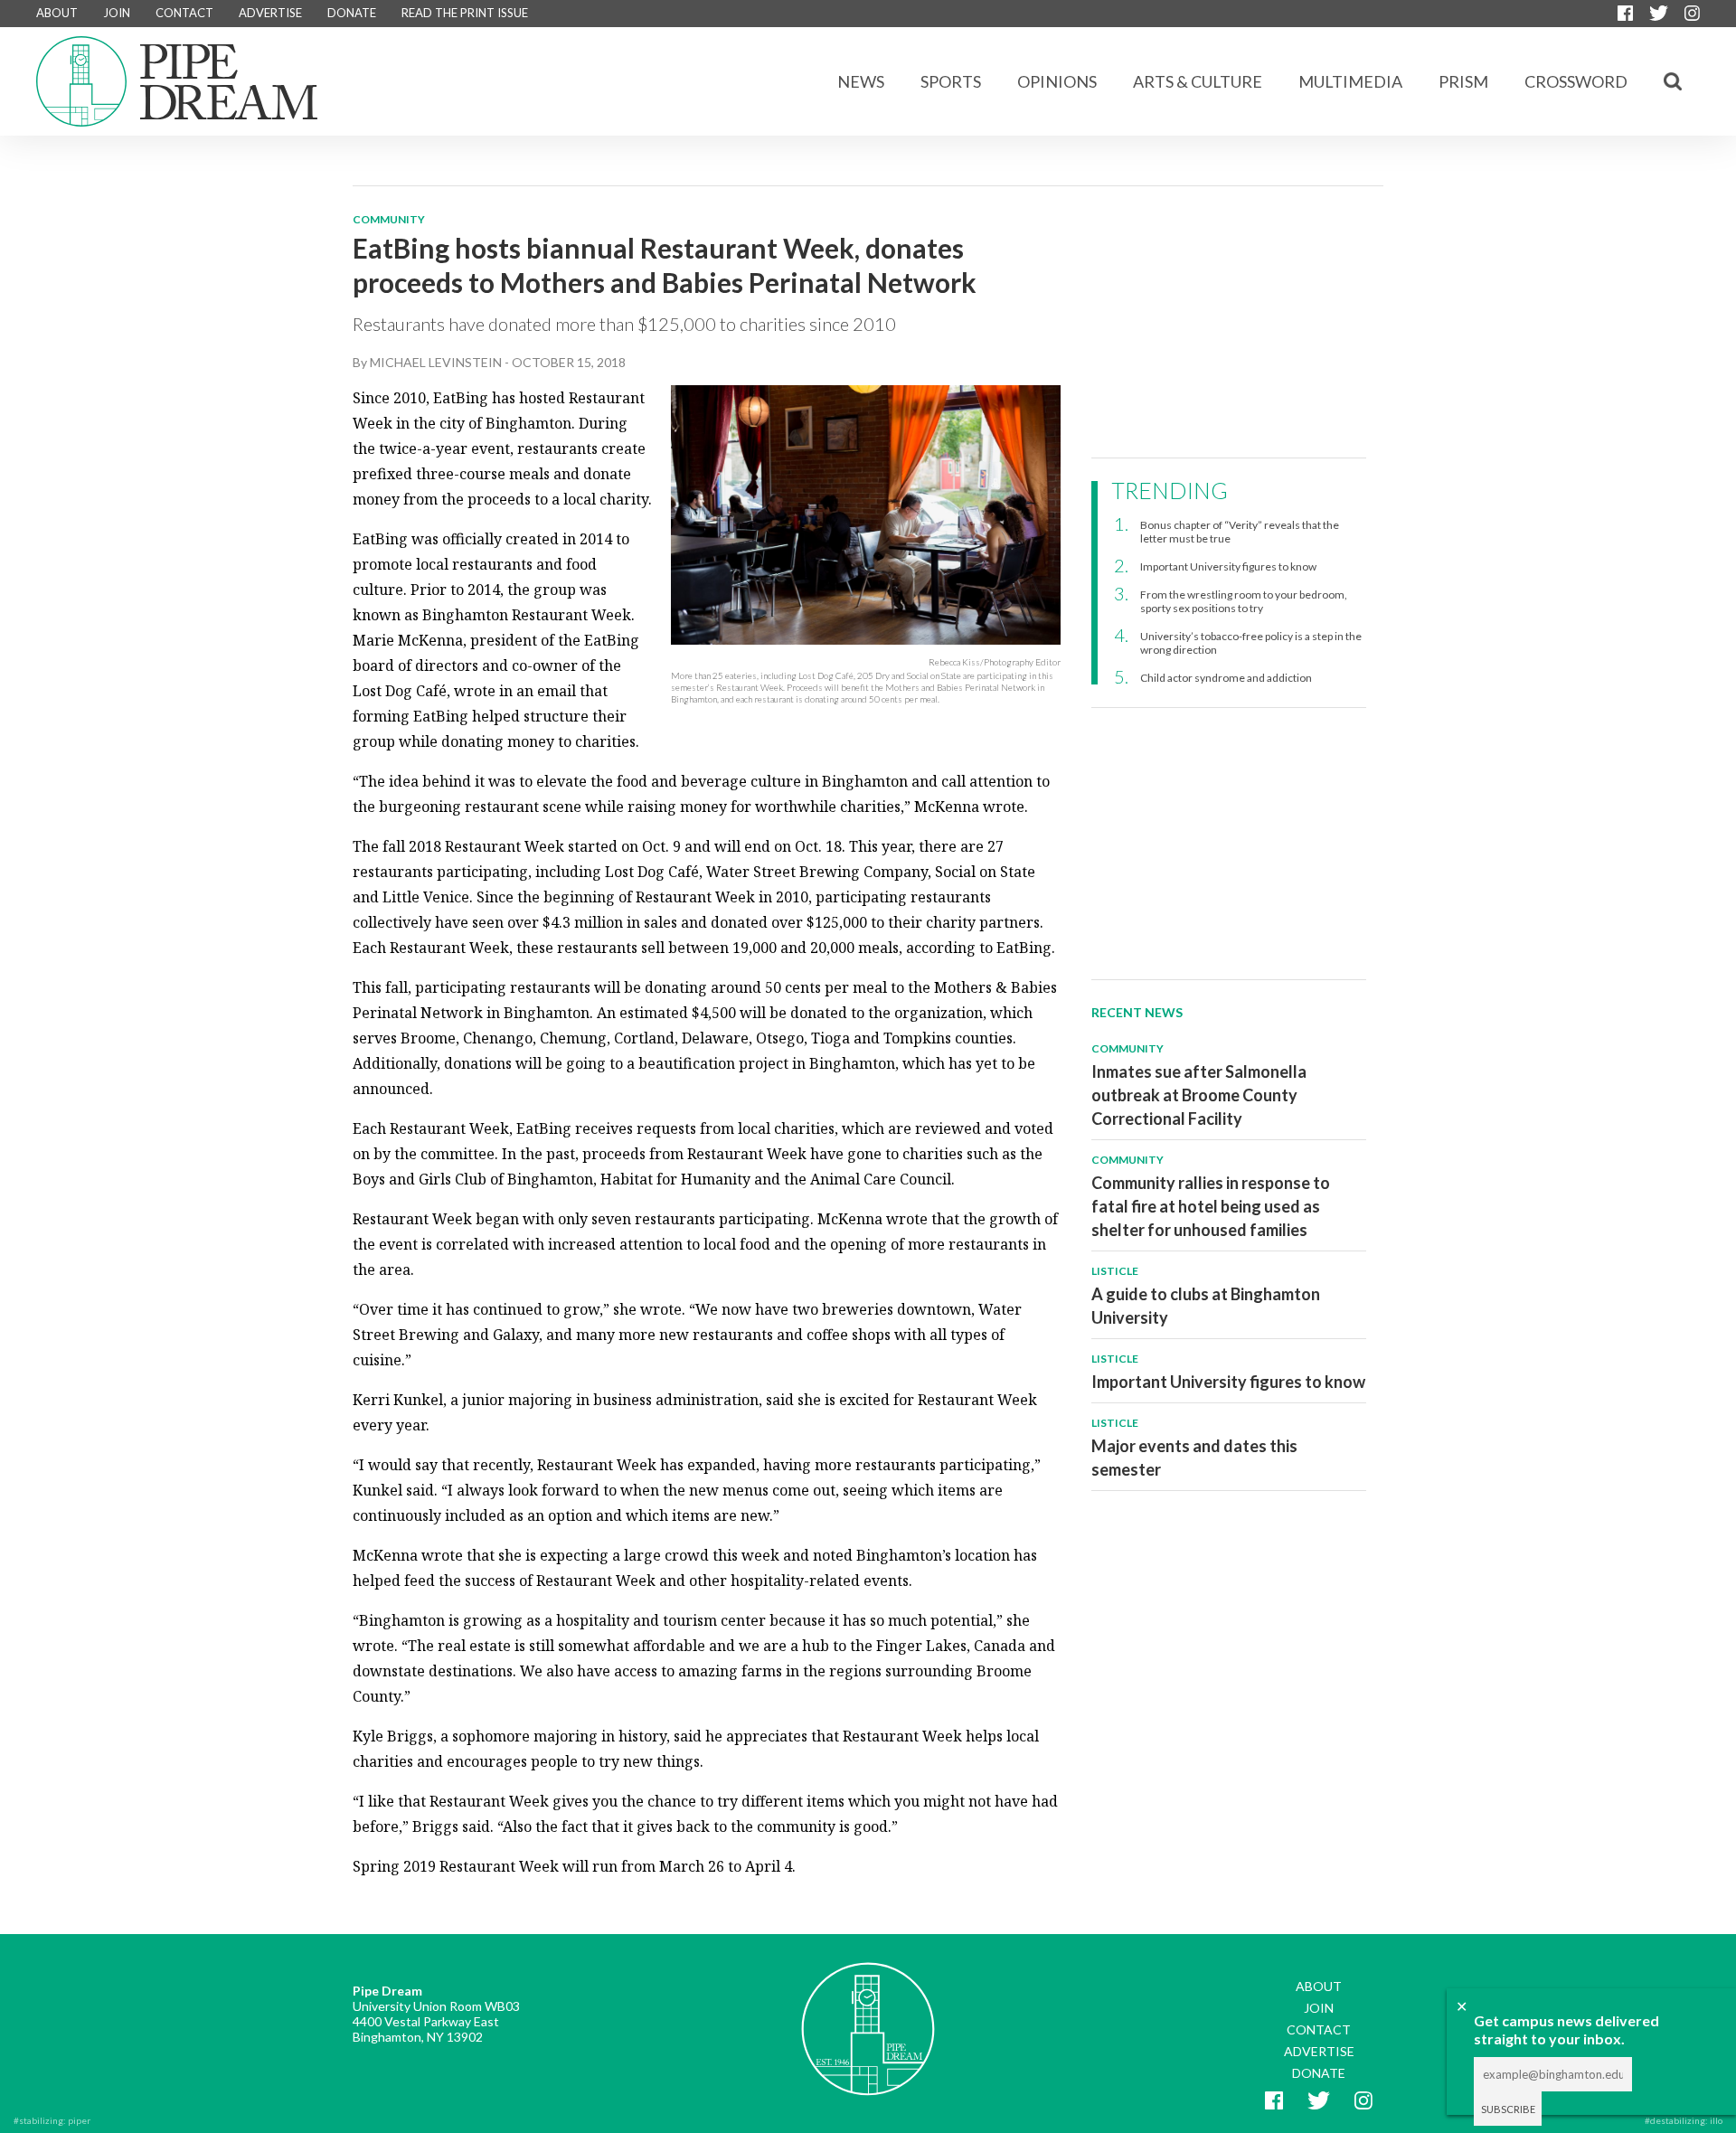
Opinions (1057, 81)
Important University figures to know (1228, 566)
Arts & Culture (1198, 81)
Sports (951, 81)
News (861, 81)
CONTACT (184, 13)
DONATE (352, 13)
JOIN (117, 13)
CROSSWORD (1576, 81)
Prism (1463, 81)
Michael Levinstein (436, 362)
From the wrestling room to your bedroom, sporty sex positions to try (1244, 601)
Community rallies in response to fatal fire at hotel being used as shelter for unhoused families (1211, 1206)
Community (389, 219)
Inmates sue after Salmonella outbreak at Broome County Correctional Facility (1199, 1095)
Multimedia (1350, 81)
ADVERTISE (270, 13)
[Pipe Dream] (868, 2015)
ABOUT (57, 13)
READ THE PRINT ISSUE (465, 13)
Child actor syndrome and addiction (1226, 678)
